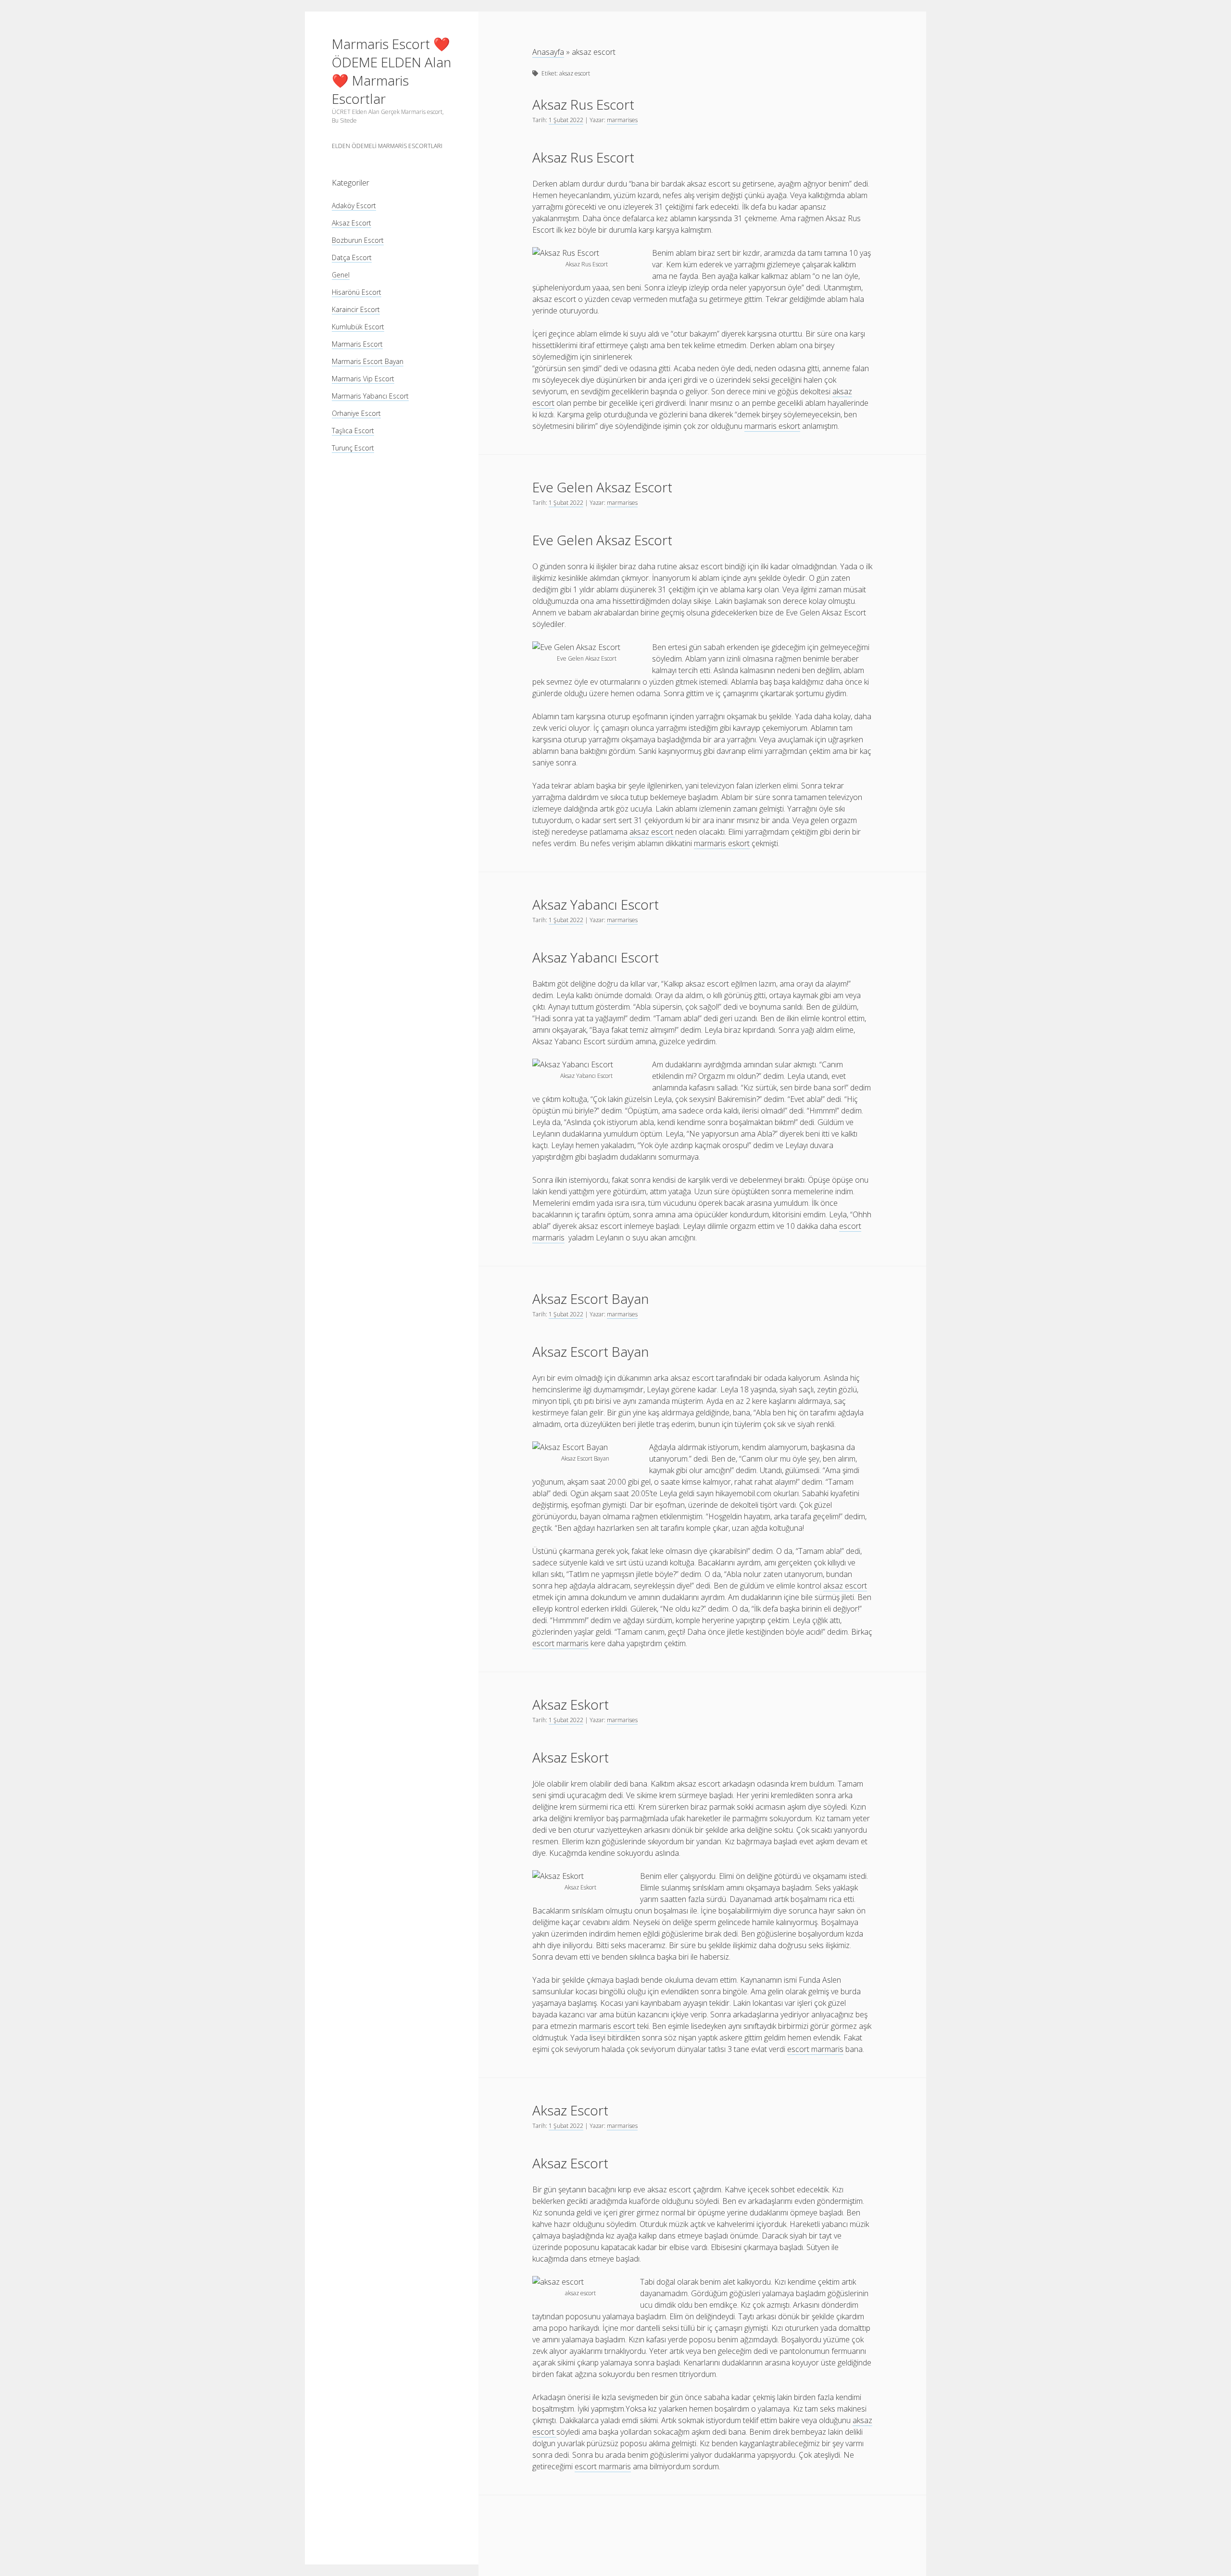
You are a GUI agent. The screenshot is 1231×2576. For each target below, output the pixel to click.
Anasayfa (548, 52)
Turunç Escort (353, 448)
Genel (341, 275)
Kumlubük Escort (358, 327)
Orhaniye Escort (356, 413)
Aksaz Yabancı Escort (596, 904)
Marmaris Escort (357, 344)
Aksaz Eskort (571, 1704)
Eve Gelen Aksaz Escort (602, 487)
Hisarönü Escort (357, 292)
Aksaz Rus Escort (583, 104)
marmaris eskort (772, 426)
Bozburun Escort (358, 240)
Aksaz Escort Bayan (590, 1299)
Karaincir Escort (356, 309)
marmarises (622, 120)
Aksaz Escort (352, 223)
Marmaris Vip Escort (363, 379)
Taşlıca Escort (353, 431)
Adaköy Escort (354, 206)
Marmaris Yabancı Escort (370, 396)
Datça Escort (352, 257)
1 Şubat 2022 (566, 120)
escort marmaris (560, 1643)
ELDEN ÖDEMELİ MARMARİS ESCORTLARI (387, 146)
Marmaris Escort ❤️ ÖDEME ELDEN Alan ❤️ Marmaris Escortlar (391, 71)
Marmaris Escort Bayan (368, 361)
